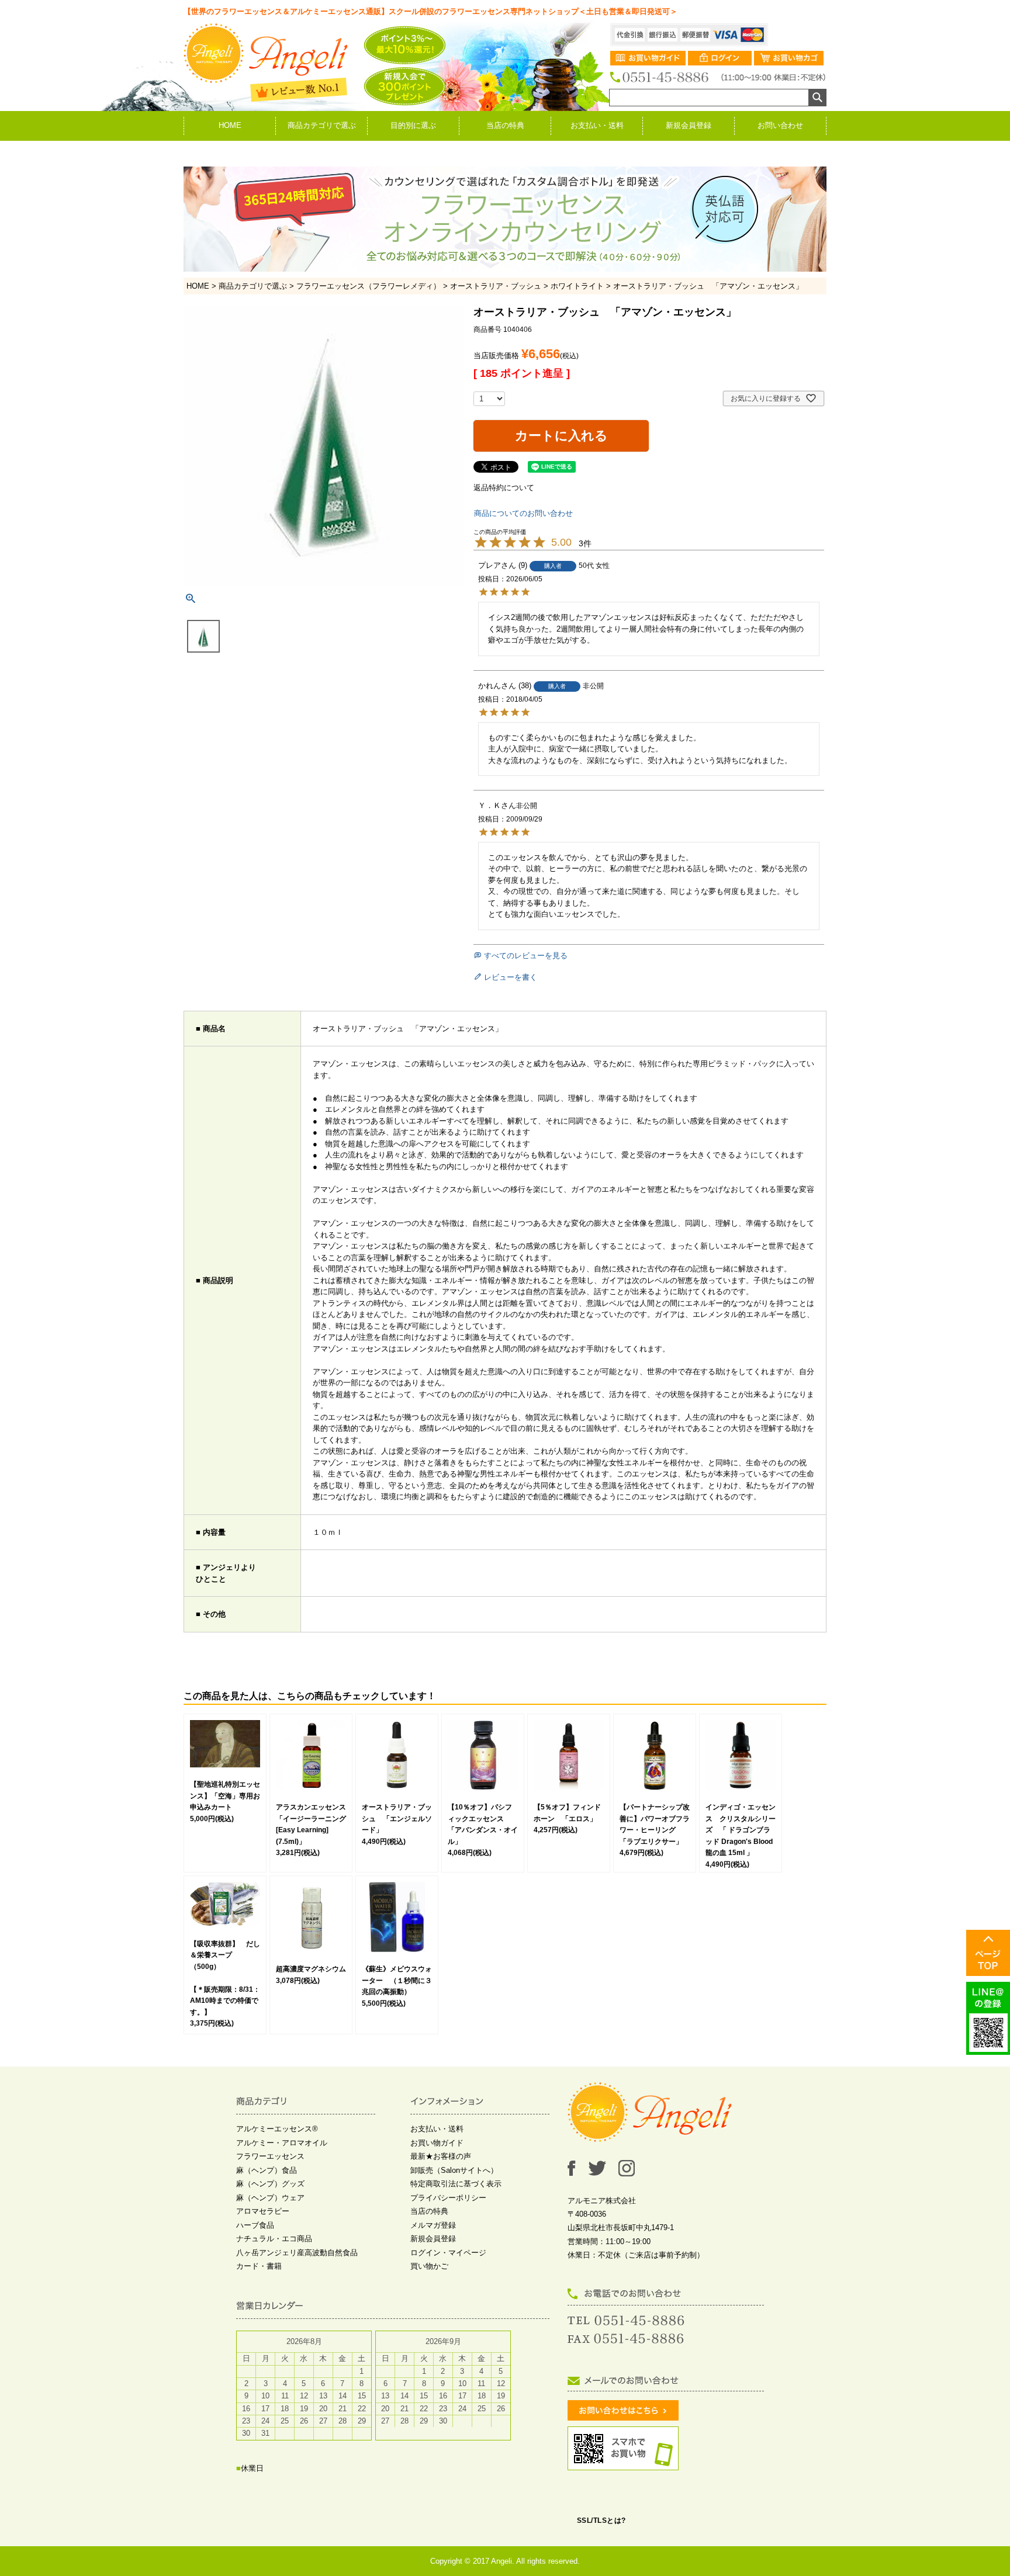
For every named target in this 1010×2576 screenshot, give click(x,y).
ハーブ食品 (255, 2225)
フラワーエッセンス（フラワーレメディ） (369, 286)
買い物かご (429, 2266)
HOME (230, 125)
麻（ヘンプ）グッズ (270, 2184)
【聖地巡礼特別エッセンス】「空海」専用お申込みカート (225, 1796)
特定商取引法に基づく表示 (456, 2184)
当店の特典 (505, 125)
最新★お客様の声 (441, 2156)
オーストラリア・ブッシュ (496, 286)
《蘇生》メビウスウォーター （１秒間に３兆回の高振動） (397, 1980)
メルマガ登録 (433, 2225)
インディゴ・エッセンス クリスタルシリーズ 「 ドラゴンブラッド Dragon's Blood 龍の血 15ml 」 (741, 1830)
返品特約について (504, 488)
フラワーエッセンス (270, 2156)
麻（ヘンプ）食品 (267, 2170)
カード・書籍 (259, 2266)
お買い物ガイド (437, 2143)
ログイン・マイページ (448, 2253)
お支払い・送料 (597, 125)
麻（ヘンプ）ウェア (270, 2198)
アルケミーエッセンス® (277, 2129)
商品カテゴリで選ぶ (322, 125)
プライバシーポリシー (448, 2198)
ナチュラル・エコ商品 (274, 2239)
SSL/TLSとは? (601, 2520)
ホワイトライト (577, 286)
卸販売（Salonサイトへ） (454, 2170)
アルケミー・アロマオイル (282, 2143)
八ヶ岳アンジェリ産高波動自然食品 (297, 2253)
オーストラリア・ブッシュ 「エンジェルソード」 (397, 1819)
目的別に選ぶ (413, 125)
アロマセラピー (263, 2211)
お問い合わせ (780, 125)
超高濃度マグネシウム (311, 1969)
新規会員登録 (689, 125)
